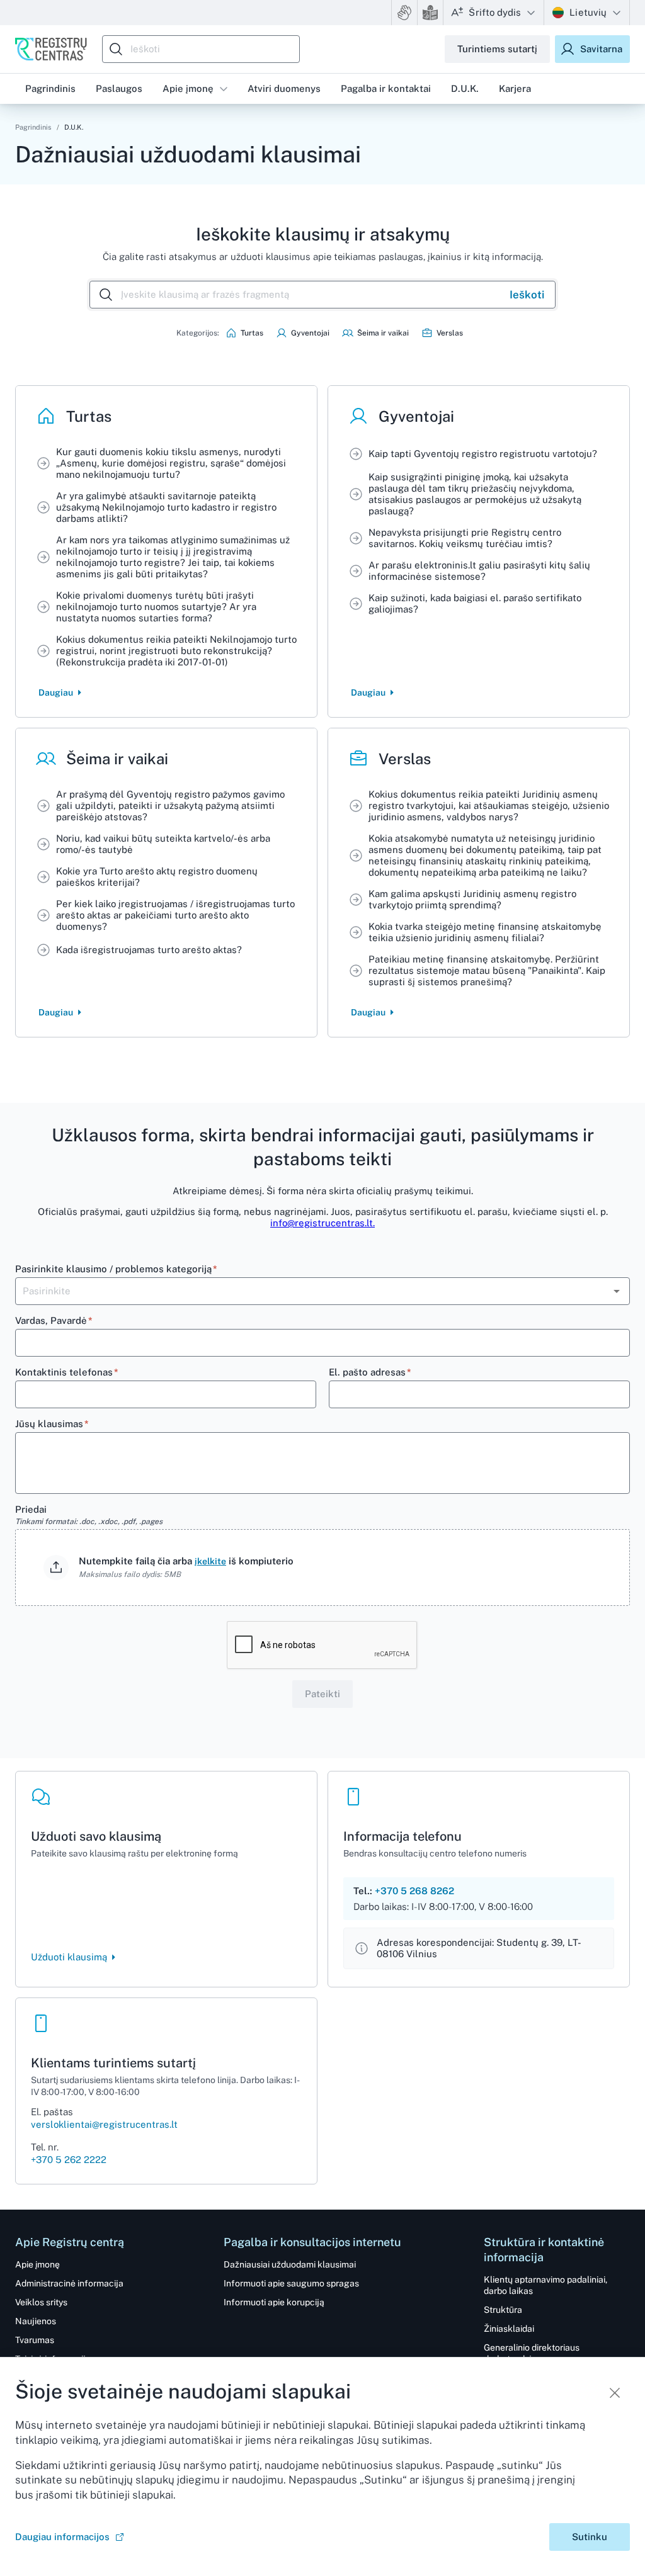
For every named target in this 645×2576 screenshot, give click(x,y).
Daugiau (56, 692)
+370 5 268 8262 (414, 1891)
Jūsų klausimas (52, 1424)
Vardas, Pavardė (54, 1320)
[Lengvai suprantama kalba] (430, 13)
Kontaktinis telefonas (67, 1372)
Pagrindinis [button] (50, 88)
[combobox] (204, 49)
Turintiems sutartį (497, 49)
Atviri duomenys (284, 88)
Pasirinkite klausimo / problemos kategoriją (116, 1269)
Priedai (89, 1515)
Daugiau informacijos (62, 2537)
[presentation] (322, 1568)
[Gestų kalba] (404, 13)
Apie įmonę (188, 88)
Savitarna (601, 49)
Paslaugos (119, 88)
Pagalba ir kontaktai (386, 88)
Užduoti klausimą (69, 1957)
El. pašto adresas (370, 1372)
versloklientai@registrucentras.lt (104, 2124)
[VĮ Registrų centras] (51, 49)
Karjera (515, 88)
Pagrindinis (33, 127)
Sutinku (590, 2537)
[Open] (617, 1291)
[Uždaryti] (615, 2393)
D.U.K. (465, 88)
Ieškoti (527, 295)
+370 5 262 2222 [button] (69, 2160)
